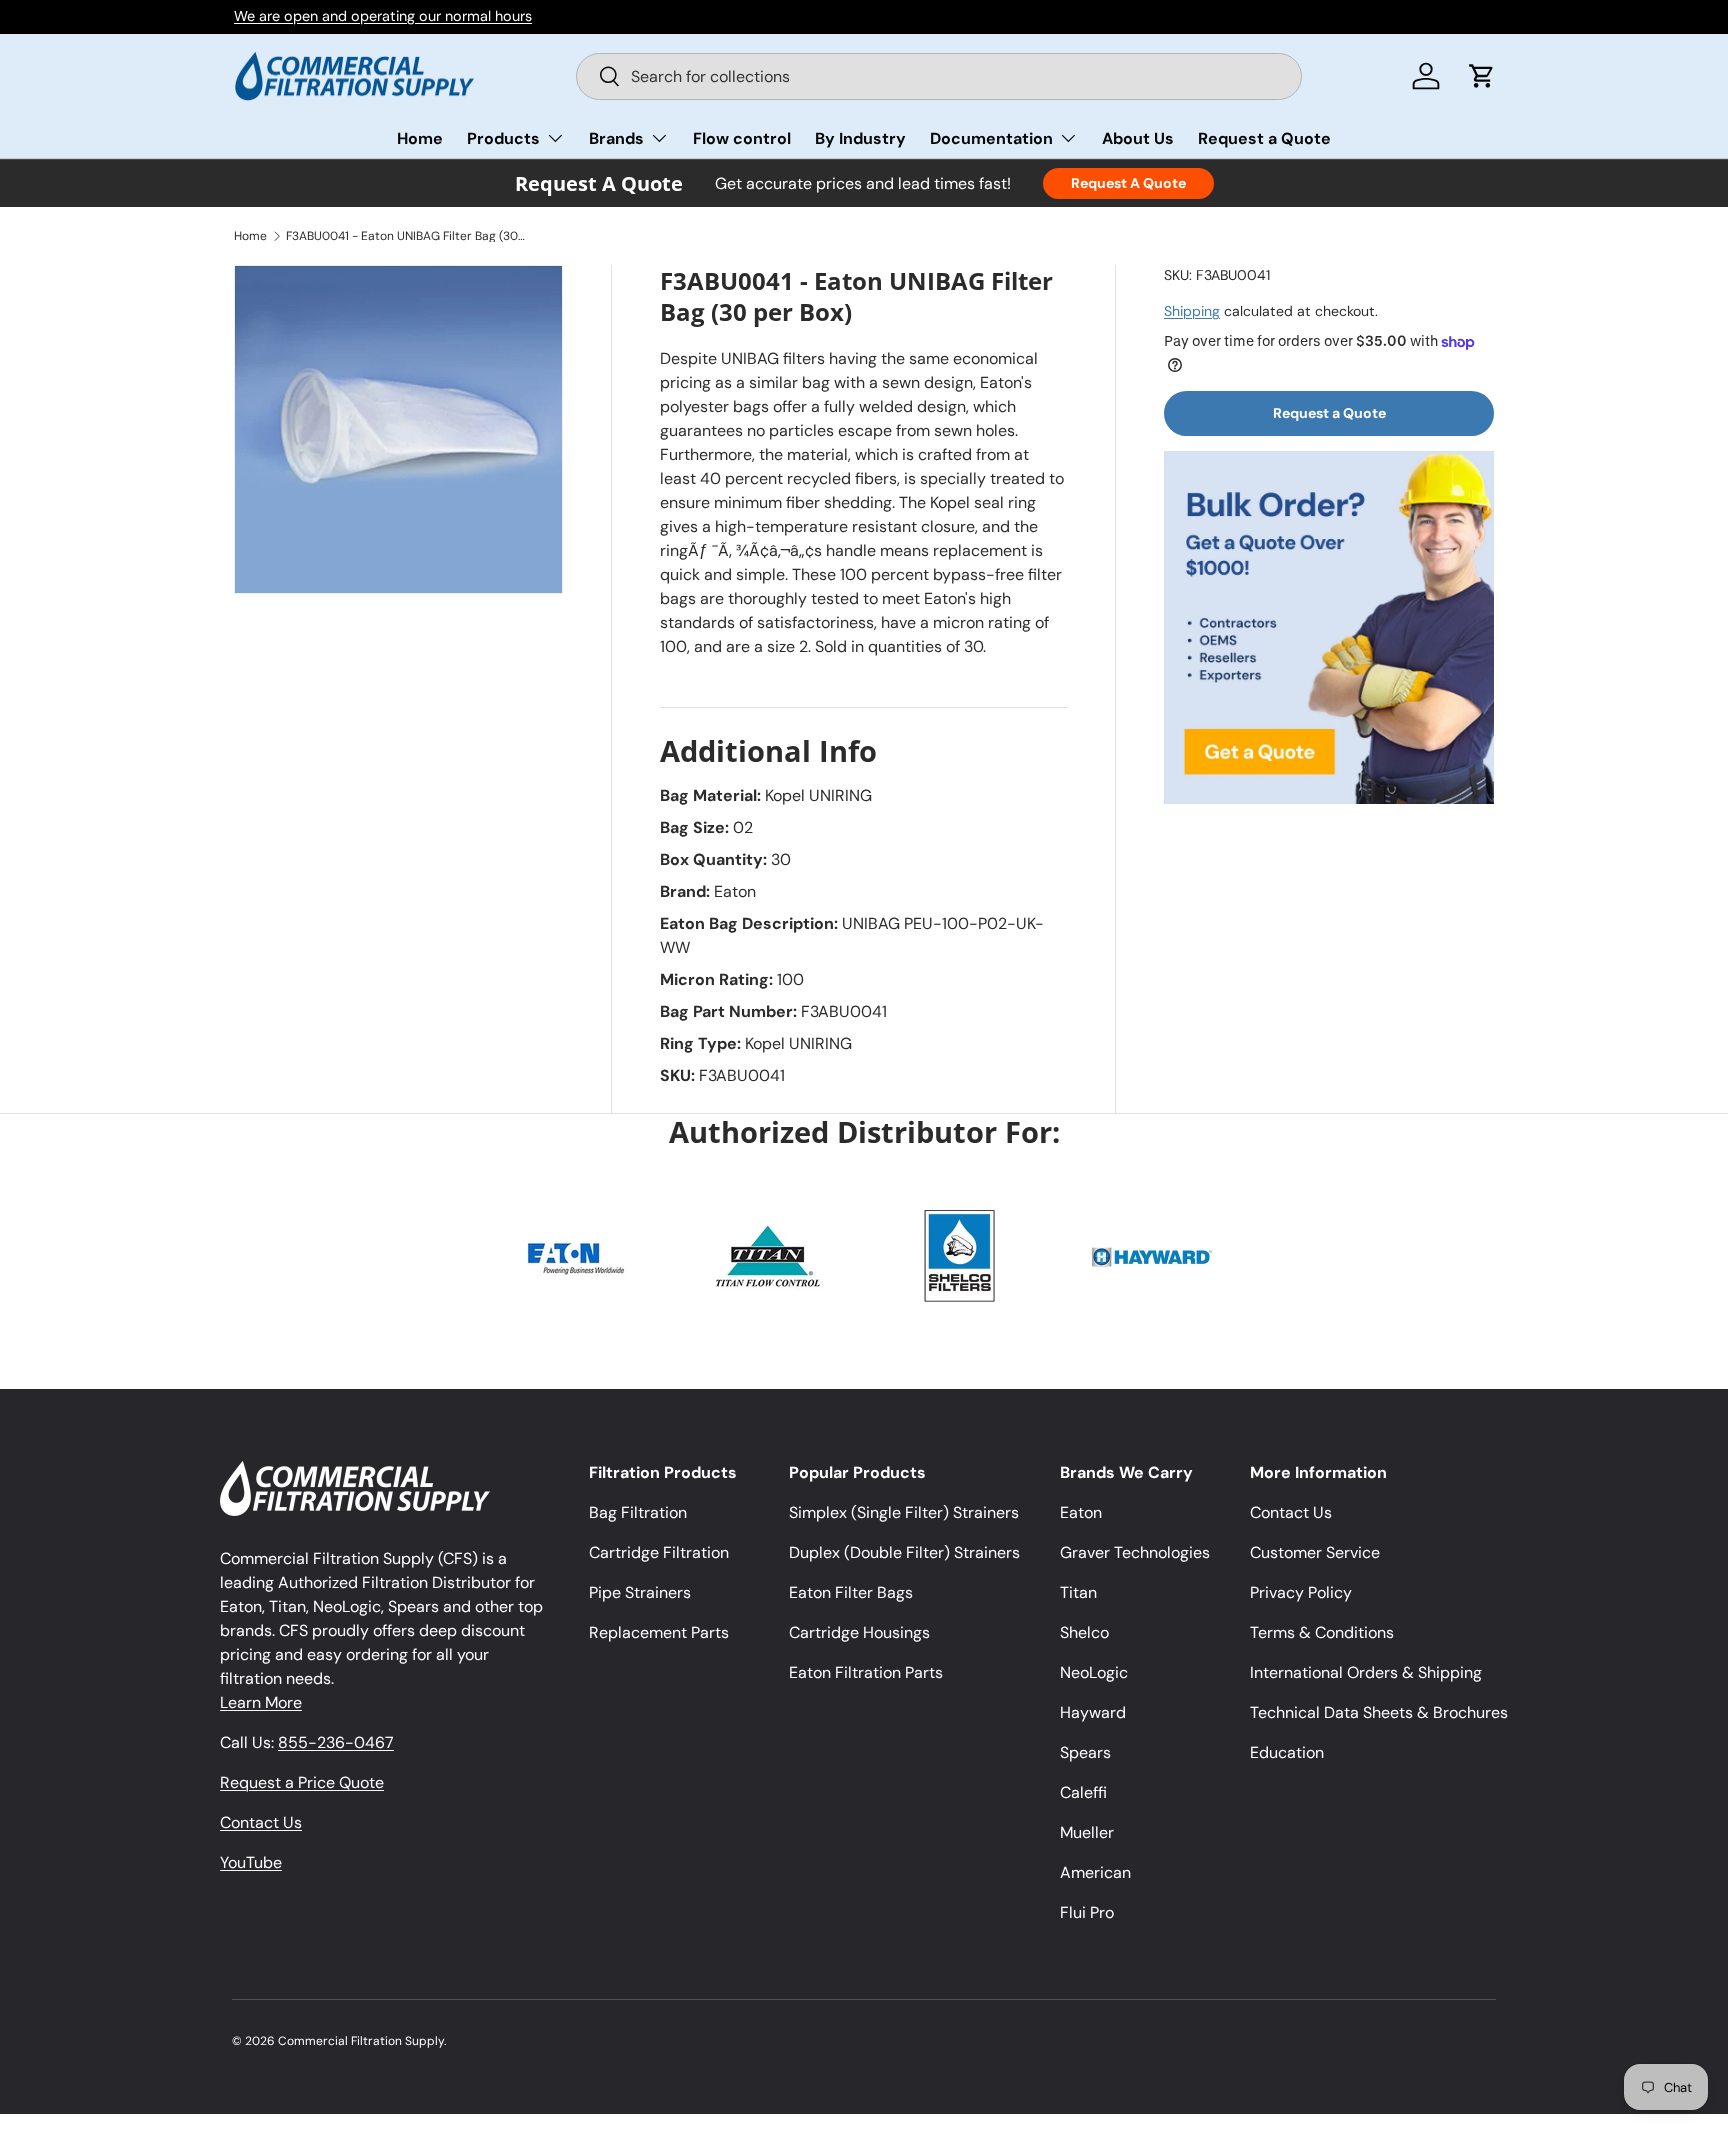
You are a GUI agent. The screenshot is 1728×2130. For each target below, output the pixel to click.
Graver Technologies (1135, 1552)
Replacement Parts (659, 1632)
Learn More (261, 1702)
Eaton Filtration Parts (866, 1672)
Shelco (1084, 1632)
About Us (1138, 138)
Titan (1078, 1592)
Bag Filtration (638, 1512)
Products (503, 138)
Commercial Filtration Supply (361, 2041)
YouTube (251, 1862)
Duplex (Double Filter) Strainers (904, 1552)
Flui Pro (1087, 1912)
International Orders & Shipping (1366, 1672)
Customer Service (1315, 1552)
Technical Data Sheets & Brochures (1379, 1712)
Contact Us (261, 1822)
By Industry (860, 138)
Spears (1085, 1752)
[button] (1482, 76)
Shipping (1192, 311)
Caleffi (1083, 1792)
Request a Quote (1264, 138)
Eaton (1081, 1512)
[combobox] (939, 76)
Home (420, 138)
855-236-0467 (336, 1742)
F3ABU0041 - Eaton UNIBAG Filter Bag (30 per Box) (406, 236)
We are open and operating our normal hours (383, 16)
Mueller (1087, 1832)
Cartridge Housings (859, 1632)
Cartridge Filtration (659, 1552)
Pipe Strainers (640, 1592)
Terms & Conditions (1322, 1632)
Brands (616, 138)
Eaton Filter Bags (851, 1592)
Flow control (742, 138)
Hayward (1093, 1712)
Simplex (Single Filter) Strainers (904, 1512)
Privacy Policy (1301, 1592)
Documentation (991, 138)
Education (1287, 1752)
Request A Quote (1128, 183)
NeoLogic (1094, 1672)
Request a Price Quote (302, 1782)
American (1095, 1872)
